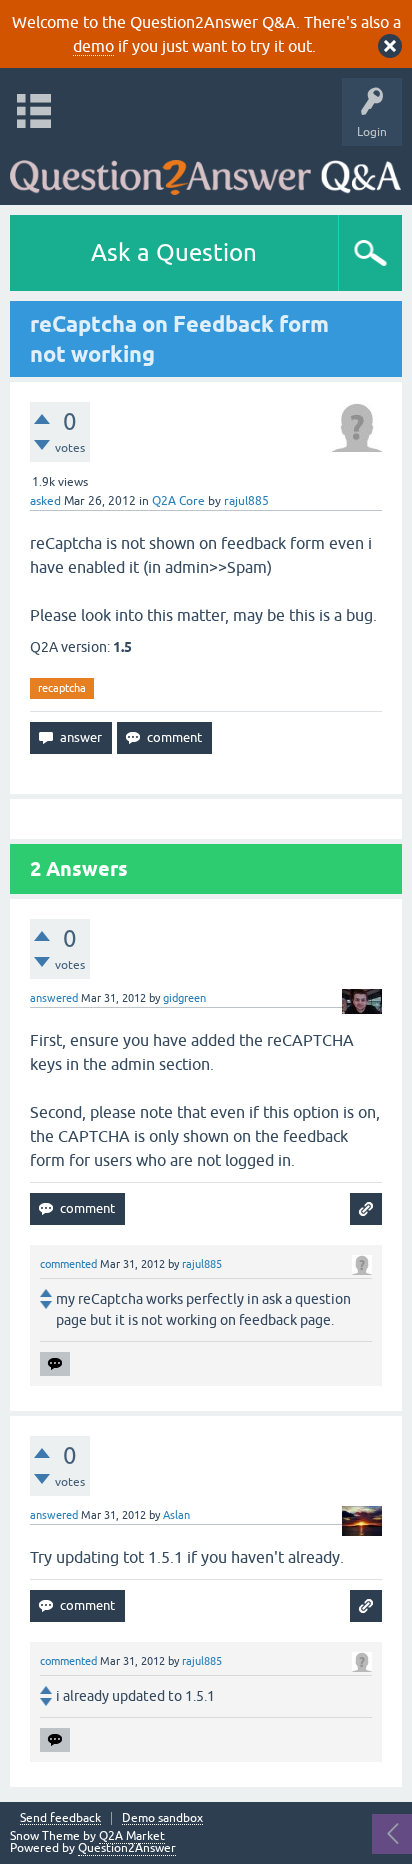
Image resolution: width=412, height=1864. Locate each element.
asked (45, 501)
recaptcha (62, 688)
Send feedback (60, 1818)
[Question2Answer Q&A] (205, 170)
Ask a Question (174, 252)
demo (93, 46)
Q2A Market (132, 1836)
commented (68, 1264)
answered (54, 998)
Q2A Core (178, 501)
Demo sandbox (162, 1818)
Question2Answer (127, 1848)
